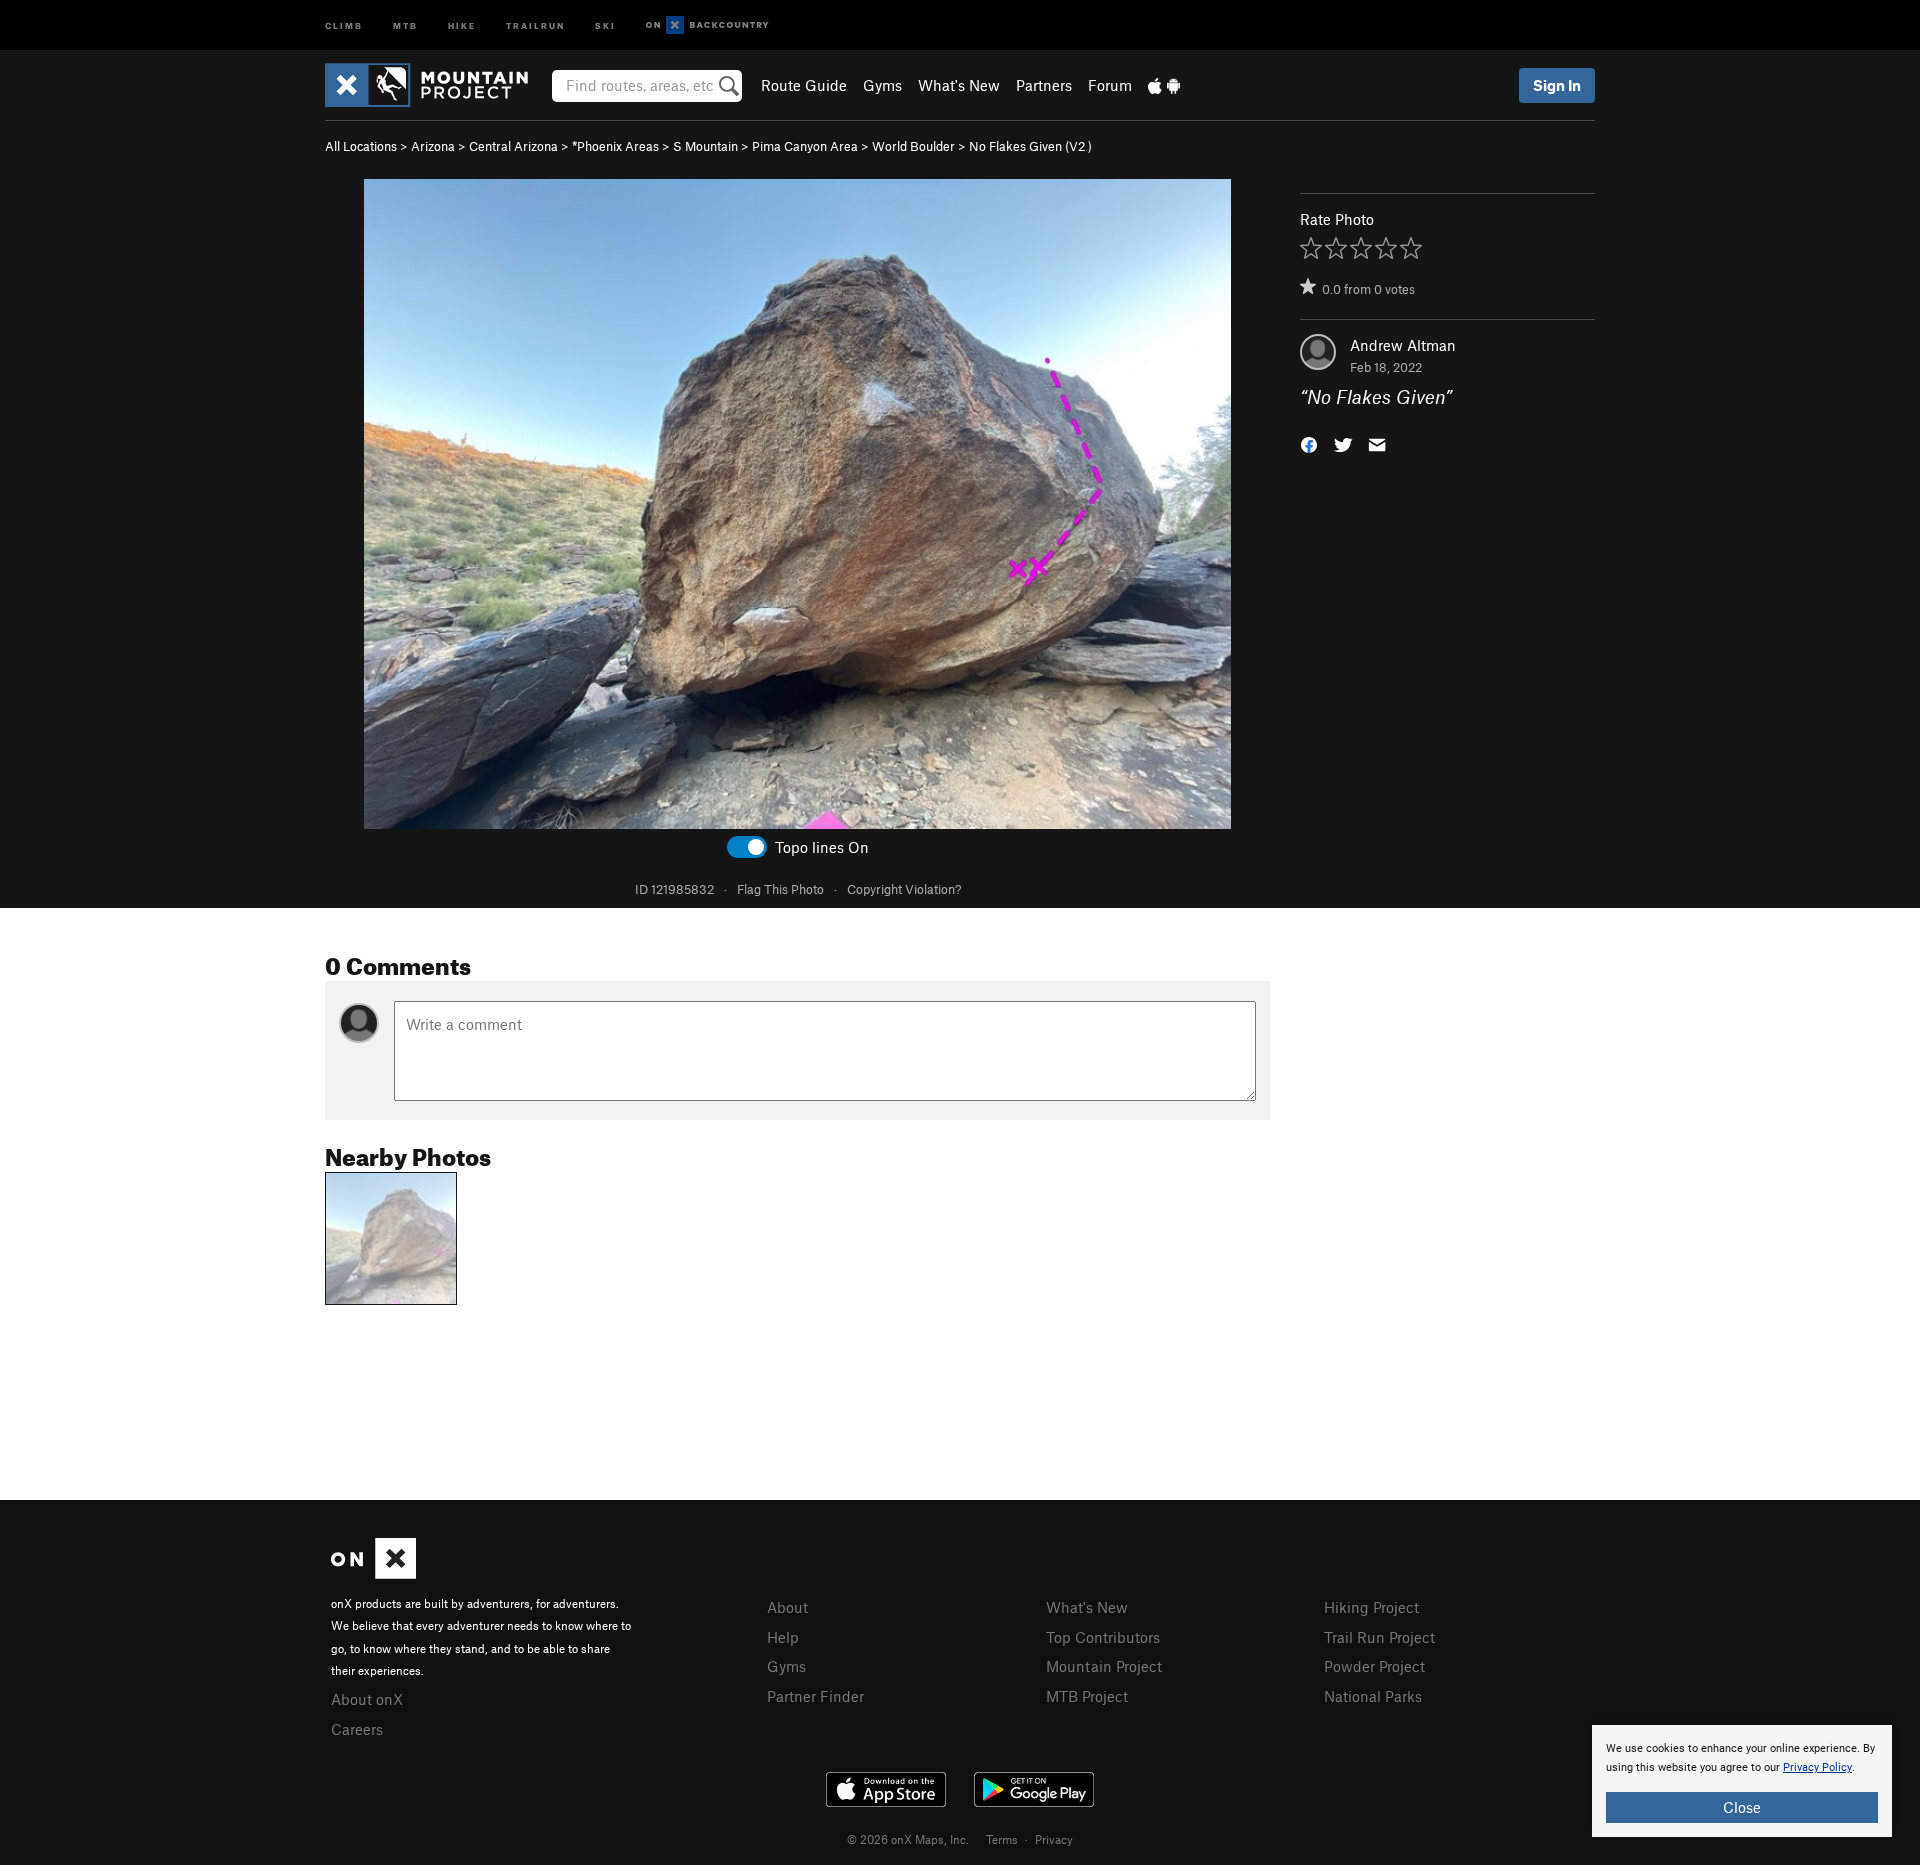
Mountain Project (1104, 1666)
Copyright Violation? (904, 889)
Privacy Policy (1817, 1767)
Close (1742, 1807)
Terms (1002, 1839)
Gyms (882, 85)
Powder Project (1374, 1666)
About (787, 1607)
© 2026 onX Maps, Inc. (908, 1839)
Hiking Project (1371, 1607)
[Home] (436, 85)
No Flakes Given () (1030, 146)
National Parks (1373, 1696)
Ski (605, 24)
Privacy (1054, 1839)
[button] (1309, 443)
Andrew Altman (1403, 345)
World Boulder (913, 146)
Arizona (433, 146)
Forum (1110, 85)
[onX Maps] (373, 1573)
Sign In (1557, 85)
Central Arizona (513, 146)
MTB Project (1087, 1696)
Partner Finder (815, 1696)
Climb (344, 24)
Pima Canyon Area (805, 146)
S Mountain (705, 146)
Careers (357, 1729)
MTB (405, 24)
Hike (462, 24)
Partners (1044, 85)
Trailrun (535, 24)
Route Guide (804, 85)
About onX (367, 1699)
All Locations (361, 146)
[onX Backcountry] (707, 25)
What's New (959, 85)
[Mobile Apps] (1164, 85)
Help (783, 1637)
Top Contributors (1103, 1637)
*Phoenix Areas (615, 146)
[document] (1742, 1781)
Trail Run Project (1379, 1637)
